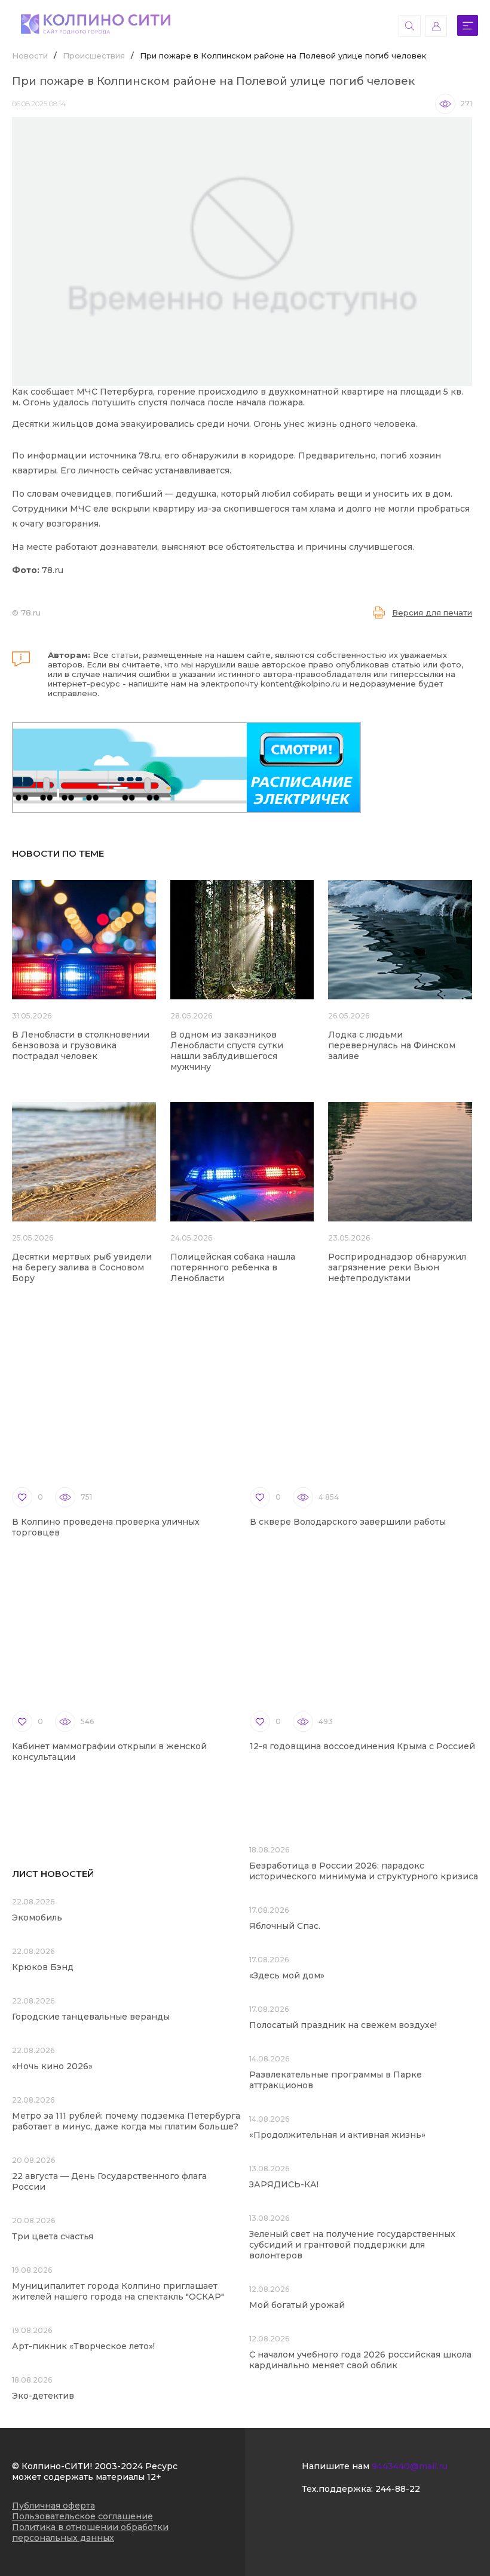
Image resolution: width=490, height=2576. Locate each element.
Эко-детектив (43, 2396)
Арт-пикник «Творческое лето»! (83, 2346)
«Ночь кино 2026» (52, 2066)
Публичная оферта (53, 2506)
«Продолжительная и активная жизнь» (337, 2135)
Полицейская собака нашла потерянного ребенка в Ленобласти (233, 1267)
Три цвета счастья (53, 2236)
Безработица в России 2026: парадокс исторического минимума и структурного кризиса (364, 1871)
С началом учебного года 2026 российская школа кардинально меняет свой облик (360, 2360)
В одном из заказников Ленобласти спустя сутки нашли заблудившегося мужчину (227, 1051)
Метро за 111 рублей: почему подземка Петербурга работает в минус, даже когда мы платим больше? (126, 2121)
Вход (436, 26)
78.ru (31, 613)
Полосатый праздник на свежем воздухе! (343, 2025)
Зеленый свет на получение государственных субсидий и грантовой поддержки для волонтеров (352, 2245)
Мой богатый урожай (297, 2305)
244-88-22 (398, 2489)
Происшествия (94, 56)
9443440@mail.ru (410, 2466)
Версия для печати (432, 613)
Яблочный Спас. (286, 1926)
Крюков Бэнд (43, 1967)
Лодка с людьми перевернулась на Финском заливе (392, 1045)
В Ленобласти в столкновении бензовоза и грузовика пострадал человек (81, 1045)
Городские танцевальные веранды (91, 2017)
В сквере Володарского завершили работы (348, 1522)
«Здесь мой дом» (287, 1975)
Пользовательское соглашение (82, 2516)
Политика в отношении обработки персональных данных (90, 2532)
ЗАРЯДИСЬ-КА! (284, 2184)
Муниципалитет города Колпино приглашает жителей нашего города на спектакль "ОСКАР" (118, 2291)
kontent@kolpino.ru (300, 684)
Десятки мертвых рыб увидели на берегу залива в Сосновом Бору (82, 1267)
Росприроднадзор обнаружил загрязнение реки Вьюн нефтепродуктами (397, 1267)
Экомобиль (37, 1918)
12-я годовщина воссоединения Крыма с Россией (362, 1746)
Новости (30, 56)
